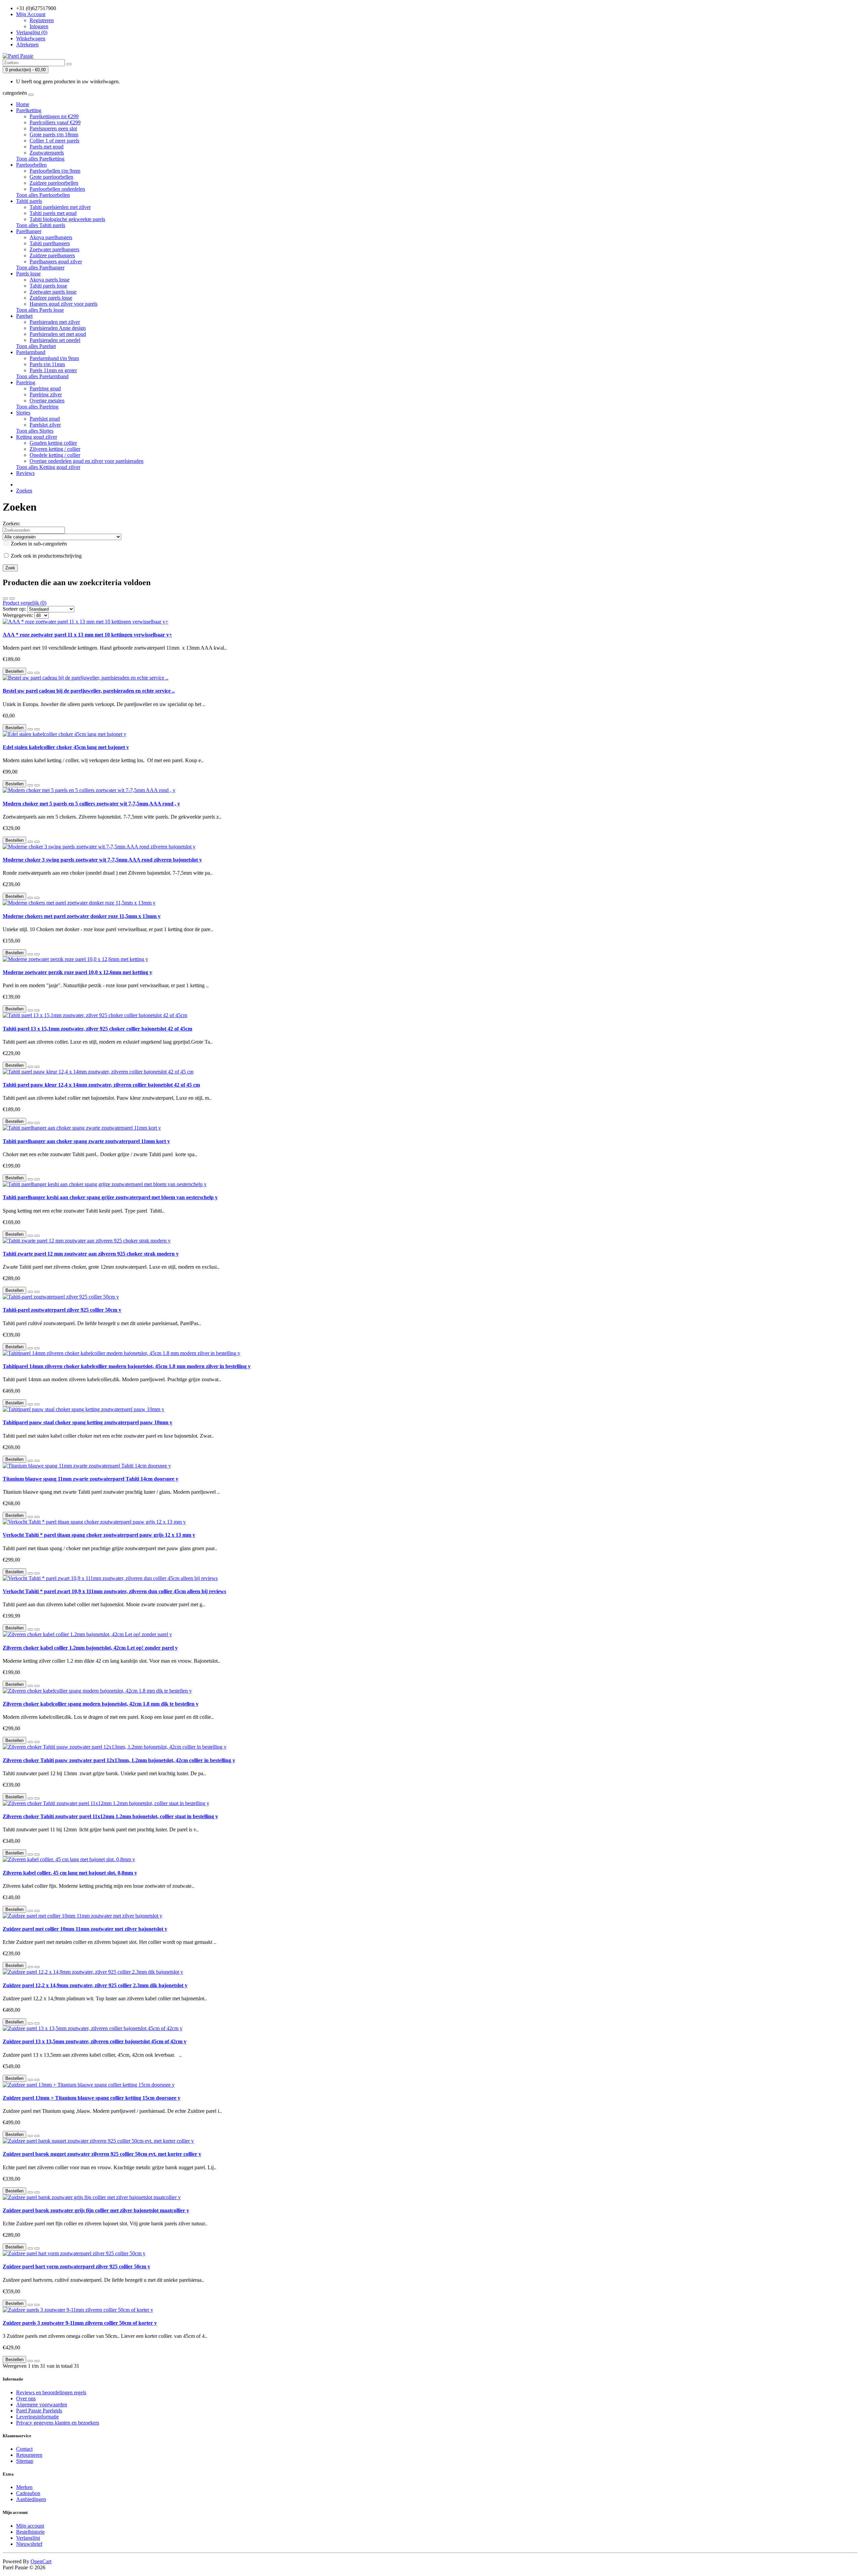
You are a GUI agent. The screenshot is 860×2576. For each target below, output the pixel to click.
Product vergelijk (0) (25, 603)
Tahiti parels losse (48, 286)
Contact (24, 2449)
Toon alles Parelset (36, 346)
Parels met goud (47, 147)
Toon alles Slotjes (35, 431)
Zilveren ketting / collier (55, 449)
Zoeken (24, 491)
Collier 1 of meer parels (54, 141)
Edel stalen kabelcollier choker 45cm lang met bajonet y (66, 747)
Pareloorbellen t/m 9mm (55, 171)
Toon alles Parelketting (40, 159)
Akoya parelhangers (51, 237)
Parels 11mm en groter (53, 370)
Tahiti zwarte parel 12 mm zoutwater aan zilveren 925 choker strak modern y (91, 1254)
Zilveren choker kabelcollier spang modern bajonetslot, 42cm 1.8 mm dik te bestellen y (101, 1704)
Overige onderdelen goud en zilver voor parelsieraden (87, 461)
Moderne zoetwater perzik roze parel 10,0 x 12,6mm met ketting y (77, 972)
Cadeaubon (28, 2493)
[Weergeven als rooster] (12, 599)
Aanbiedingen (31, 2499)
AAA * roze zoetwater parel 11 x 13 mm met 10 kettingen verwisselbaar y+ (87, 635)
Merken (24, 2487)
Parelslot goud (45, 419)
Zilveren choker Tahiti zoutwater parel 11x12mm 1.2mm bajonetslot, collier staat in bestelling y (110, 1816)
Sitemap (25, 2461)
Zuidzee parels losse (51, 298)
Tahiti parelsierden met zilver (60, 207)
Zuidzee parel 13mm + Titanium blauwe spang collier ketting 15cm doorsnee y (92, 2098)
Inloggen (39, 26)
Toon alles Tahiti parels (41, 225)
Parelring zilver (46, 395)
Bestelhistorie (30, 2532)
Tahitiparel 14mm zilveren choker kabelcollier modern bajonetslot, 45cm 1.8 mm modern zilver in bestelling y (127, 1366)
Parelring (26, 382)
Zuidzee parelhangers (52, 255)
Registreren (42, 20)
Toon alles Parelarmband (42, 376)
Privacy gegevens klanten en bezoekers (58, 2423)
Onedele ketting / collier (55, 455)
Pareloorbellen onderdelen (57, 189)
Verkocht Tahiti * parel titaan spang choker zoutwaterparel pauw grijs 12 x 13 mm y (99, 1535)
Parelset (24, 316)
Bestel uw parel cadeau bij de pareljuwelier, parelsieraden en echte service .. (89, 691)
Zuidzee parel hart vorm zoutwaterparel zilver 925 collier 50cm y (76, 2266)
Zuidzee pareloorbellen (54, 183)
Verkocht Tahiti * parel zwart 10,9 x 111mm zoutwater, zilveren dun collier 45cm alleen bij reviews (114, 1591)
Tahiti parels (29, 201)
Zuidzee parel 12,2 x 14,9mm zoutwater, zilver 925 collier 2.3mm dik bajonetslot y (95, 1985)
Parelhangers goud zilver (56, 261)
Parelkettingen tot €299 (54, 116)
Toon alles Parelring (37, 407)
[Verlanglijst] (30, 673)
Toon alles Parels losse (40, 310)
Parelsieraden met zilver (55, 322)
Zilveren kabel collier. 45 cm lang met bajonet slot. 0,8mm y (70, 1873)
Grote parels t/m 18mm (54, 135)
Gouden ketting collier (53, 443)
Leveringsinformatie (37, 2417)
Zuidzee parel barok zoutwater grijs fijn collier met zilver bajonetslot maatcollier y (96, 2210)
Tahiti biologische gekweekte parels (67, 219)
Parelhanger (29, 231)
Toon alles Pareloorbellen (43, 195)
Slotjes (23, 413)
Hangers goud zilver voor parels (63, 304)
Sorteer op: (14, 609)
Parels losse (28, 274)
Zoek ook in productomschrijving (46, 556)
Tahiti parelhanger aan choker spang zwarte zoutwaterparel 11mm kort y (86, 1141)
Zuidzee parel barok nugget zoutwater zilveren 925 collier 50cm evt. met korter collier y (102, 2154)
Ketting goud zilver (37, 437)
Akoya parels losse (50, 280)
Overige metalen (47, 401)
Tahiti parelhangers (50, 243)
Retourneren (29, 2455)
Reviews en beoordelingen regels (51, 2392)
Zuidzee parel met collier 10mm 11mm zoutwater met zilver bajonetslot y (85, 1929)
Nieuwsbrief (29, 2544)
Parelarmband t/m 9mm (54, 358)
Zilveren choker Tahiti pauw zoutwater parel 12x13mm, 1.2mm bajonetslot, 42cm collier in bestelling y (119, 1760)
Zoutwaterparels (47, 153)
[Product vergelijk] (37, 673)
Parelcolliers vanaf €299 (55, 122)
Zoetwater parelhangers (54, 249)
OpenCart (41, 2561)
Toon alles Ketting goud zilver (48, 467)
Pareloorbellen (31, 165)
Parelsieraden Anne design (58, 328)
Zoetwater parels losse (53, 292)
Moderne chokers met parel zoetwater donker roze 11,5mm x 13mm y (82, 916)
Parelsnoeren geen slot (53, 128)
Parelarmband (31, 352)
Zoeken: (11, 523)
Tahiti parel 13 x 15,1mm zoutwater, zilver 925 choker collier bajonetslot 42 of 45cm (97, 1029)
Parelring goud (45, 388)
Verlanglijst (28, 2538)
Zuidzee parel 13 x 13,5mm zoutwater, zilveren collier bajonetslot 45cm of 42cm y (95, 2041)
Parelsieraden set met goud (58, 334)
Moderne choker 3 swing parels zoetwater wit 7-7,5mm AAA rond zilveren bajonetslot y (102, 860)
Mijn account (30, 2526)
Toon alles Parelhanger (40, 268)
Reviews (25, 473)
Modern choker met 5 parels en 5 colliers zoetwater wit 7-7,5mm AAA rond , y (91, 804)
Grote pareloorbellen (51, 177)
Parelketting (29, 110)
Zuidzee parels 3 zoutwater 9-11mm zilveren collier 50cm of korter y (80, 2323)
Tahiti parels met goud (53, 213)
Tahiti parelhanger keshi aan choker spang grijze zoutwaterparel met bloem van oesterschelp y (110, 1197)
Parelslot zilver (45, 425)
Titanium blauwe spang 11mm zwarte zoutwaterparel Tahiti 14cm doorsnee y (91, 1479)
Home (23, 104)
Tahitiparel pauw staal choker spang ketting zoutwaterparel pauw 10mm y (88, 1422)
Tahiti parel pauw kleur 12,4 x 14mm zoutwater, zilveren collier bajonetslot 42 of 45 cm (101, 1085)
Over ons (26, 2398)
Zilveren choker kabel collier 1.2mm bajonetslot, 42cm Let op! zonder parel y (90, 1648)
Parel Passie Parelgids (39, 2411)
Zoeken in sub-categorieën (38, 544)
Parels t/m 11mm (47, 364)
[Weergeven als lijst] (5, 599)
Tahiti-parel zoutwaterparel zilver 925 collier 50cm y (62, 1310)
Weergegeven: (18, 615)
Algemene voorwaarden (42, 2405)
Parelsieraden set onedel (55, 340)
